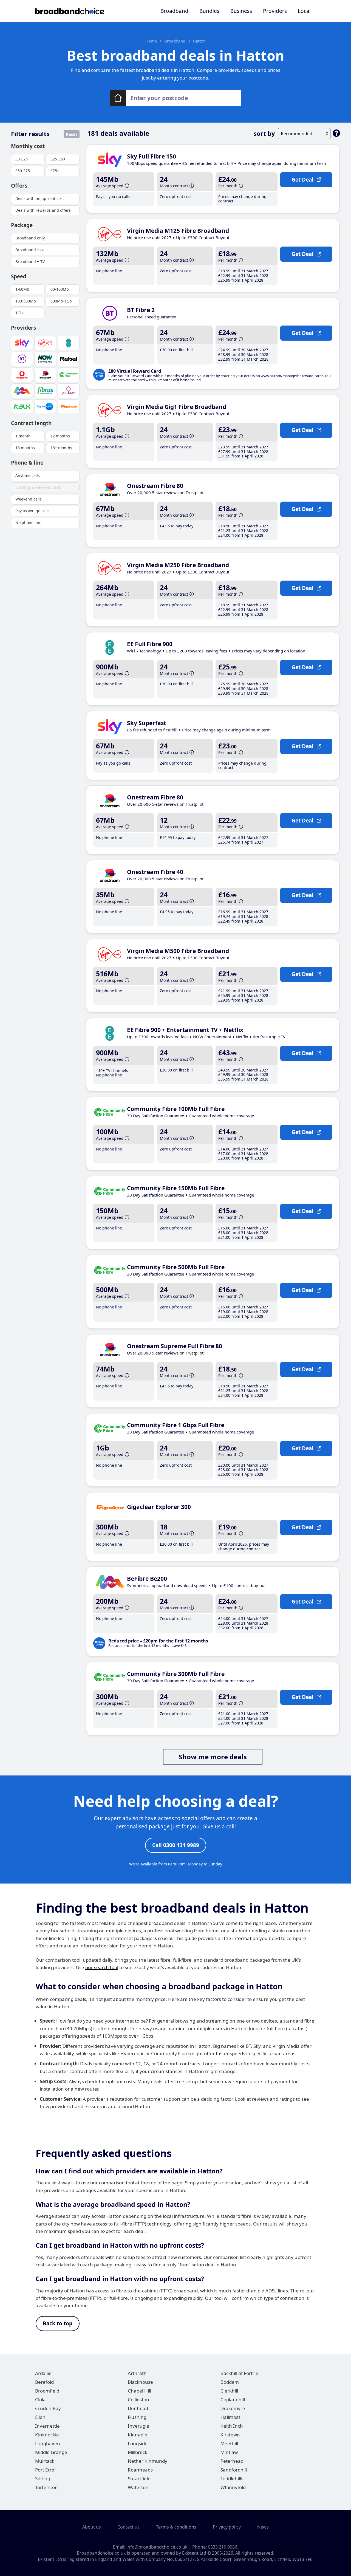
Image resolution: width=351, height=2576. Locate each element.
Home (151, 41)
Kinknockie (47, 2435)
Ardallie (43, 2373)
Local (304, 11)
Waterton (138, 2487)
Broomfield (47, 2391)
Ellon (40, 2417)
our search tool (102, 1967)
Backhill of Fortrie (239, 2373)
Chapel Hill (139, 2391)
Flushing (137, 2417)
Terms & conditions (176, 2527)
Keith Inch (232, 2426)
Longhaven (48, 2443)
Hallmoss (230, 2417)
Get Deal (302, 180)
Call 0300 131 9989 (176, 1845)
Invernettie (47, 2426)
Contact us (128, 2527)
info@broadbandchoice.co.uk (157, 2547)
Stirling (43, 2479)
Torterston (46, 2487)
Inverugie (138, 2426)
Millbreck (138, 2452)
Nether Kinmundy (148, 2461)
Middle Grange (51, 2452)
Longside (138, 2443)
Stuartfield (139, 2479)
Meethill (229, 2443)
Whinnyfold (233, 2487)
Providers (275, 11)
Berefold (44, 2382)
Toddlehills (232, 2479)
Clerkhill (229, 2391)
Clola (40, 2400)
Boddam (230, 2382)
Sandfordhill (234, 2470)
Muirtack (45, 2461)
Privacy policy (227, 2527)
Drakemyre (233, 2408)
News (263, 2527)
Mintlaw (229, 2452)
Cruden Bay (48, 2408)
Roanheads (140, 2470)
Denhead (138, 2408)
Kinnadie (138, 2435)
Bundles (209, 11)
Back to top (58, 2323)
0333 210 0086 (223, 2547)
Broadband (174, 11)
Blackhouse (140, 2382)
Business (241, 11)
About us (92, 2527)
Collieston (138, 2400)
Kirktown (230, 2435)
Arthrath (137, 2373)
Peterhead (232, 2461)
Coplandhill (233, 2400)
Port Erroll (46, 2470)
